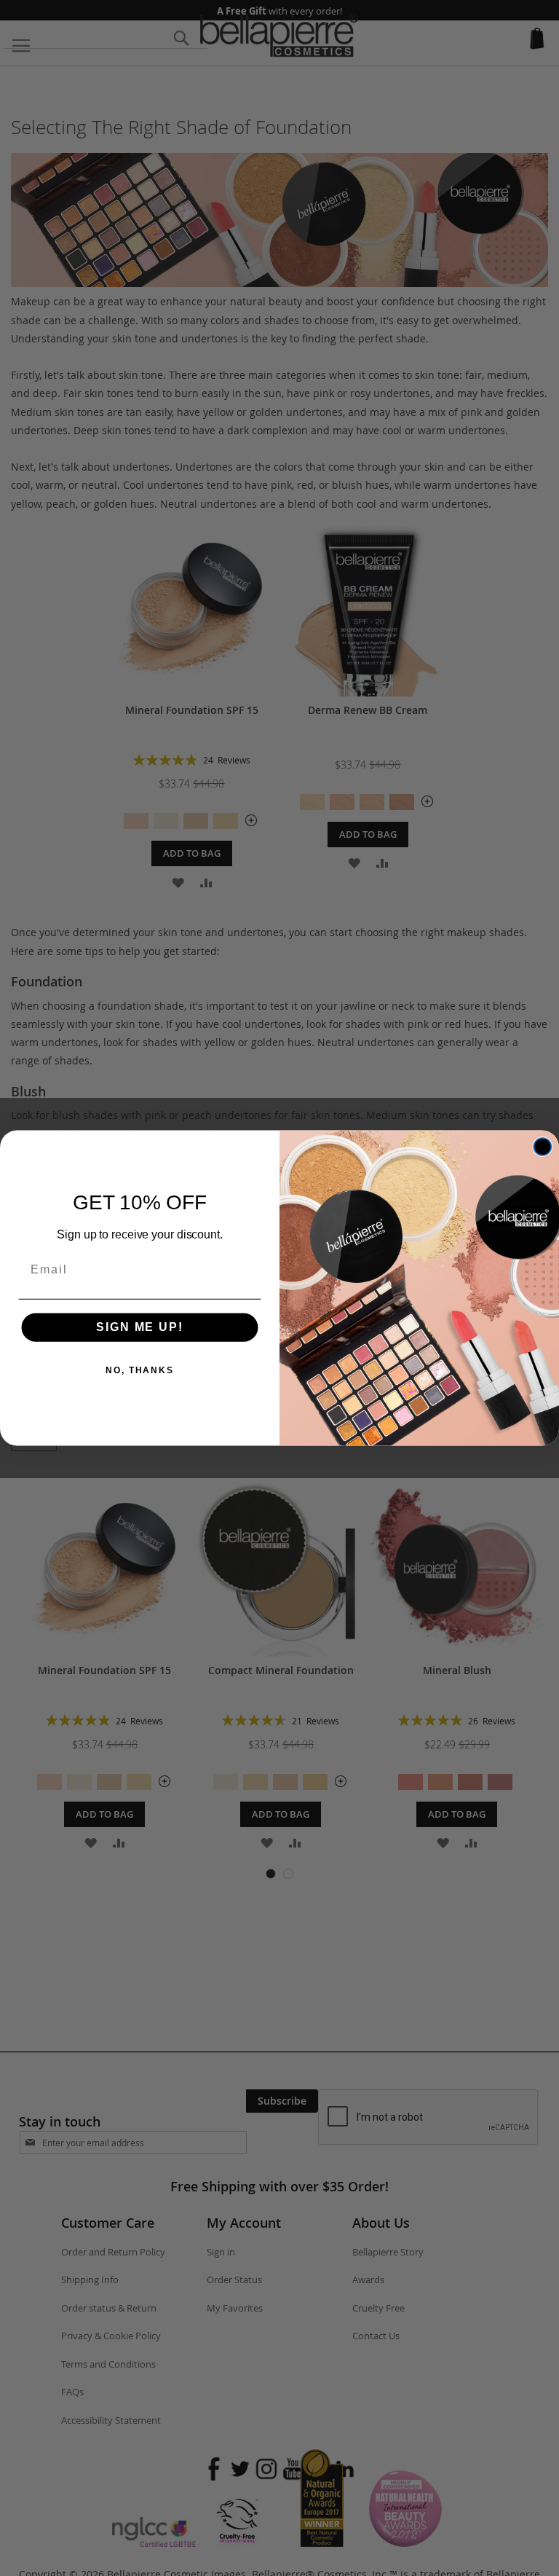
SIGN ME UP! (139, 1328)
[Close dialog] (543, 1147)
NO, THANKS (140, 1371)
